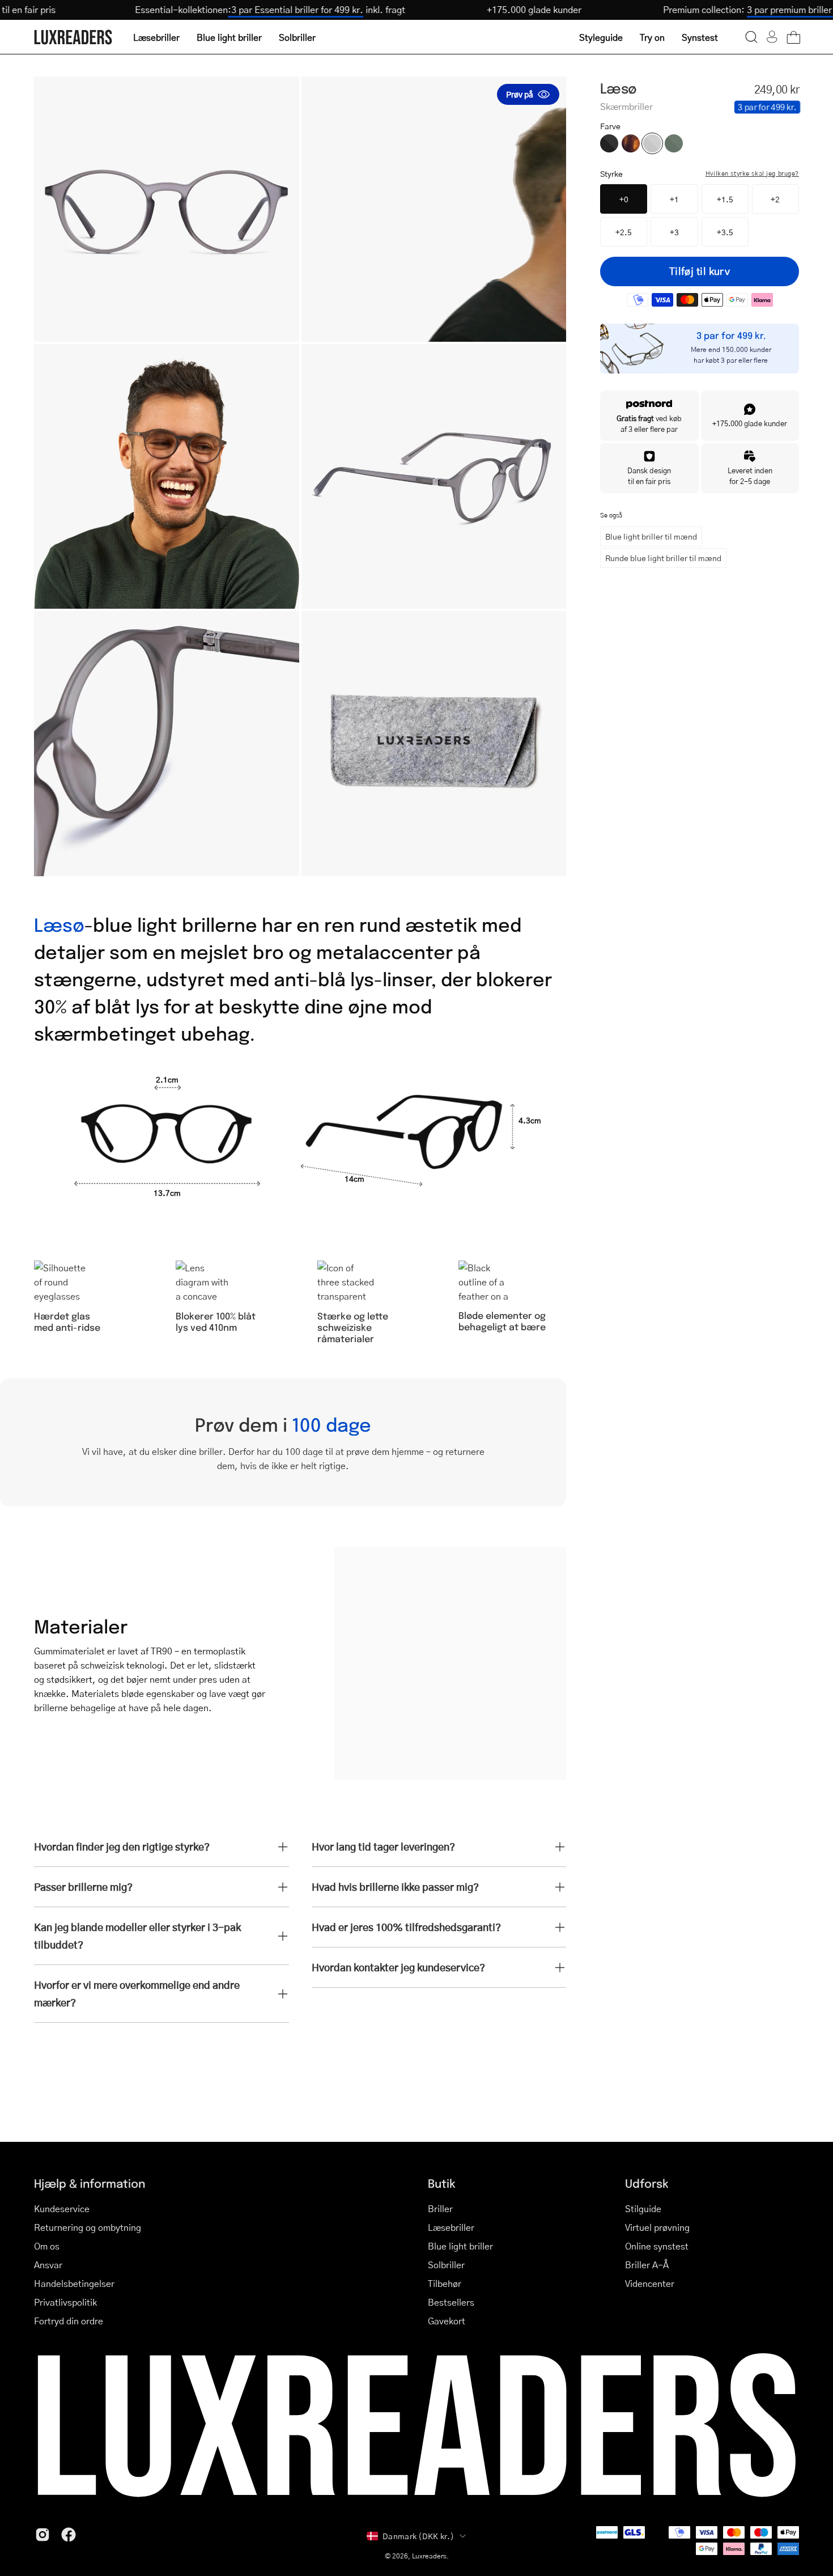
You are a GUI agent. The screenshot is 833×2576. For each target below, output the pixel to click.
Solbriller (446, 2265)
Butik (442, 2183)
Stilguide (643, 2208)
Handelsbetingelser (74, 2283)
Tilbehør (445, 2283)
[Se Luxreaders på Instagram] (42, 2535)
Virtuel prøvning (657, 2227)
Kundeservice (62, 2208)
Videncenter (650, 2283)
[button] (751, 37)
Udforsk (647, 2183)
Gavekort (447, 2321)
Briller (440, 2208)
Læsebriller (451, 2227)
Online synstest (657, 2246)
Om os (47, 2246)
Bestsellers (451, 2302)
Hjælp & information (90, 2183)
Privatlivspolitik (65, 2302)
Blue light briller (460, 2246)
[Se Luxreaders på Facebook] (69, 2535)
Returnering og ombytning (88, 2227)
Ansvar (48, 2265)
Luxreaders (429, 2556)
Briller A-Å (647, 2265)
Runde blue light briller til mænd (663, 558)
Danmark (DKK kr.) (418, 2536)
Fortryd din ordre (69, 2321)
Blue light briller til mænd (651, 536)
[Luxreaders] (74, 37)
